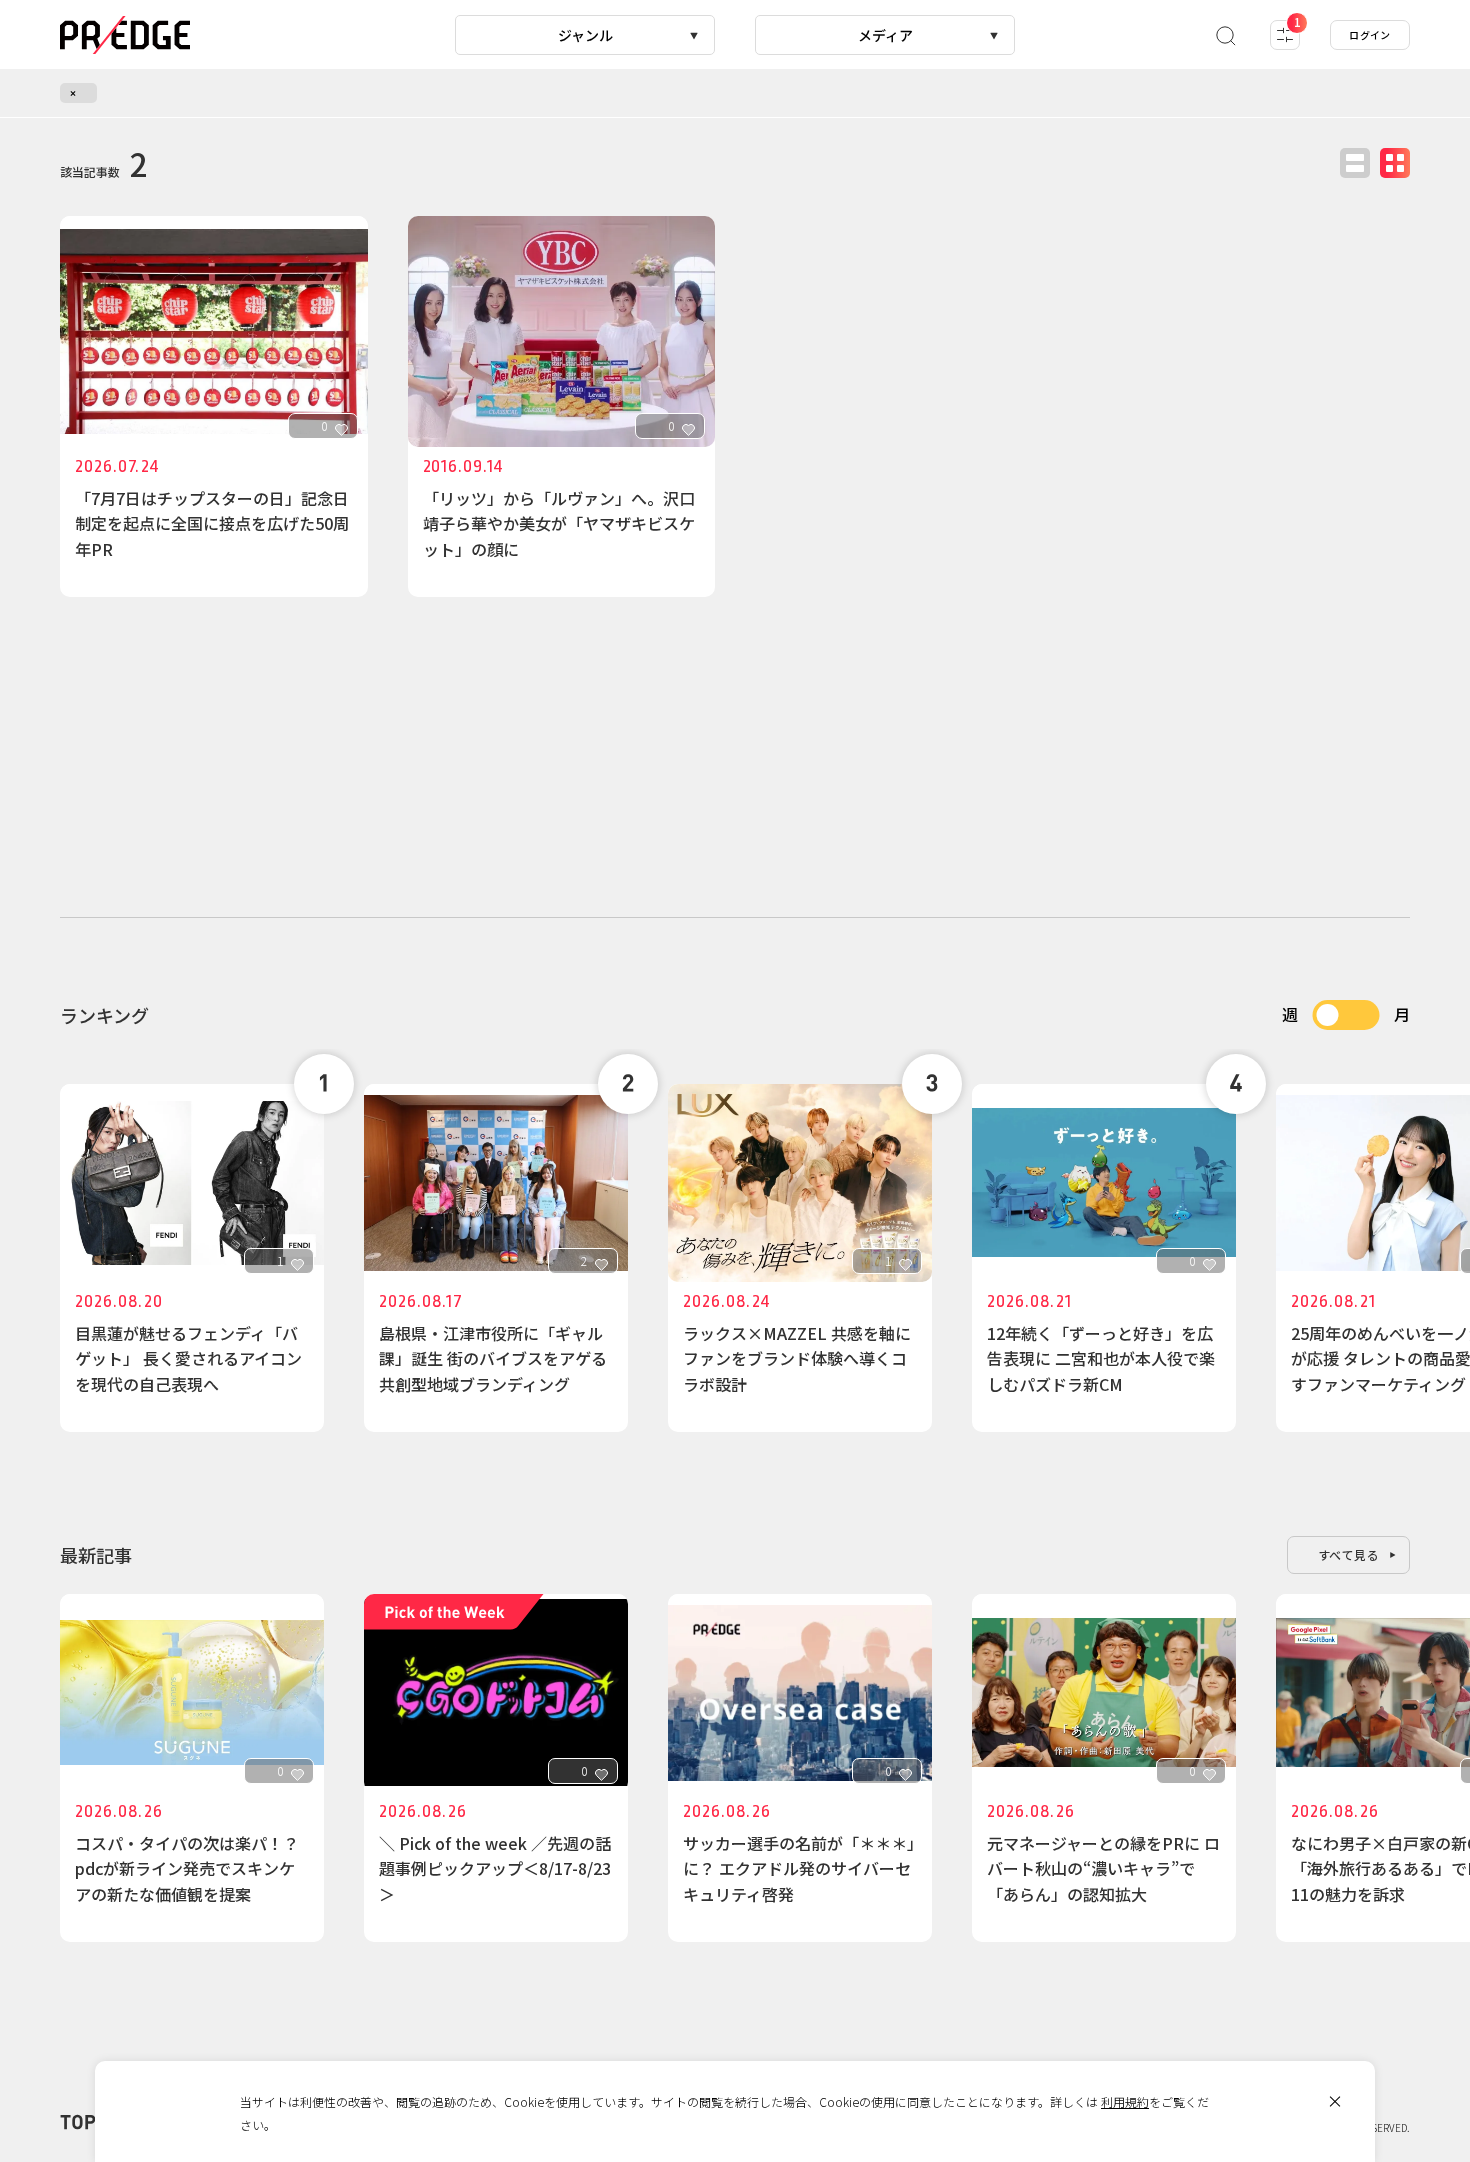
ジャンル (585, 35)
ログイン (1370, 34)
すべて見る (1349, 1554)
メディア (885, 35)
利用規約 (1125, 2101)
